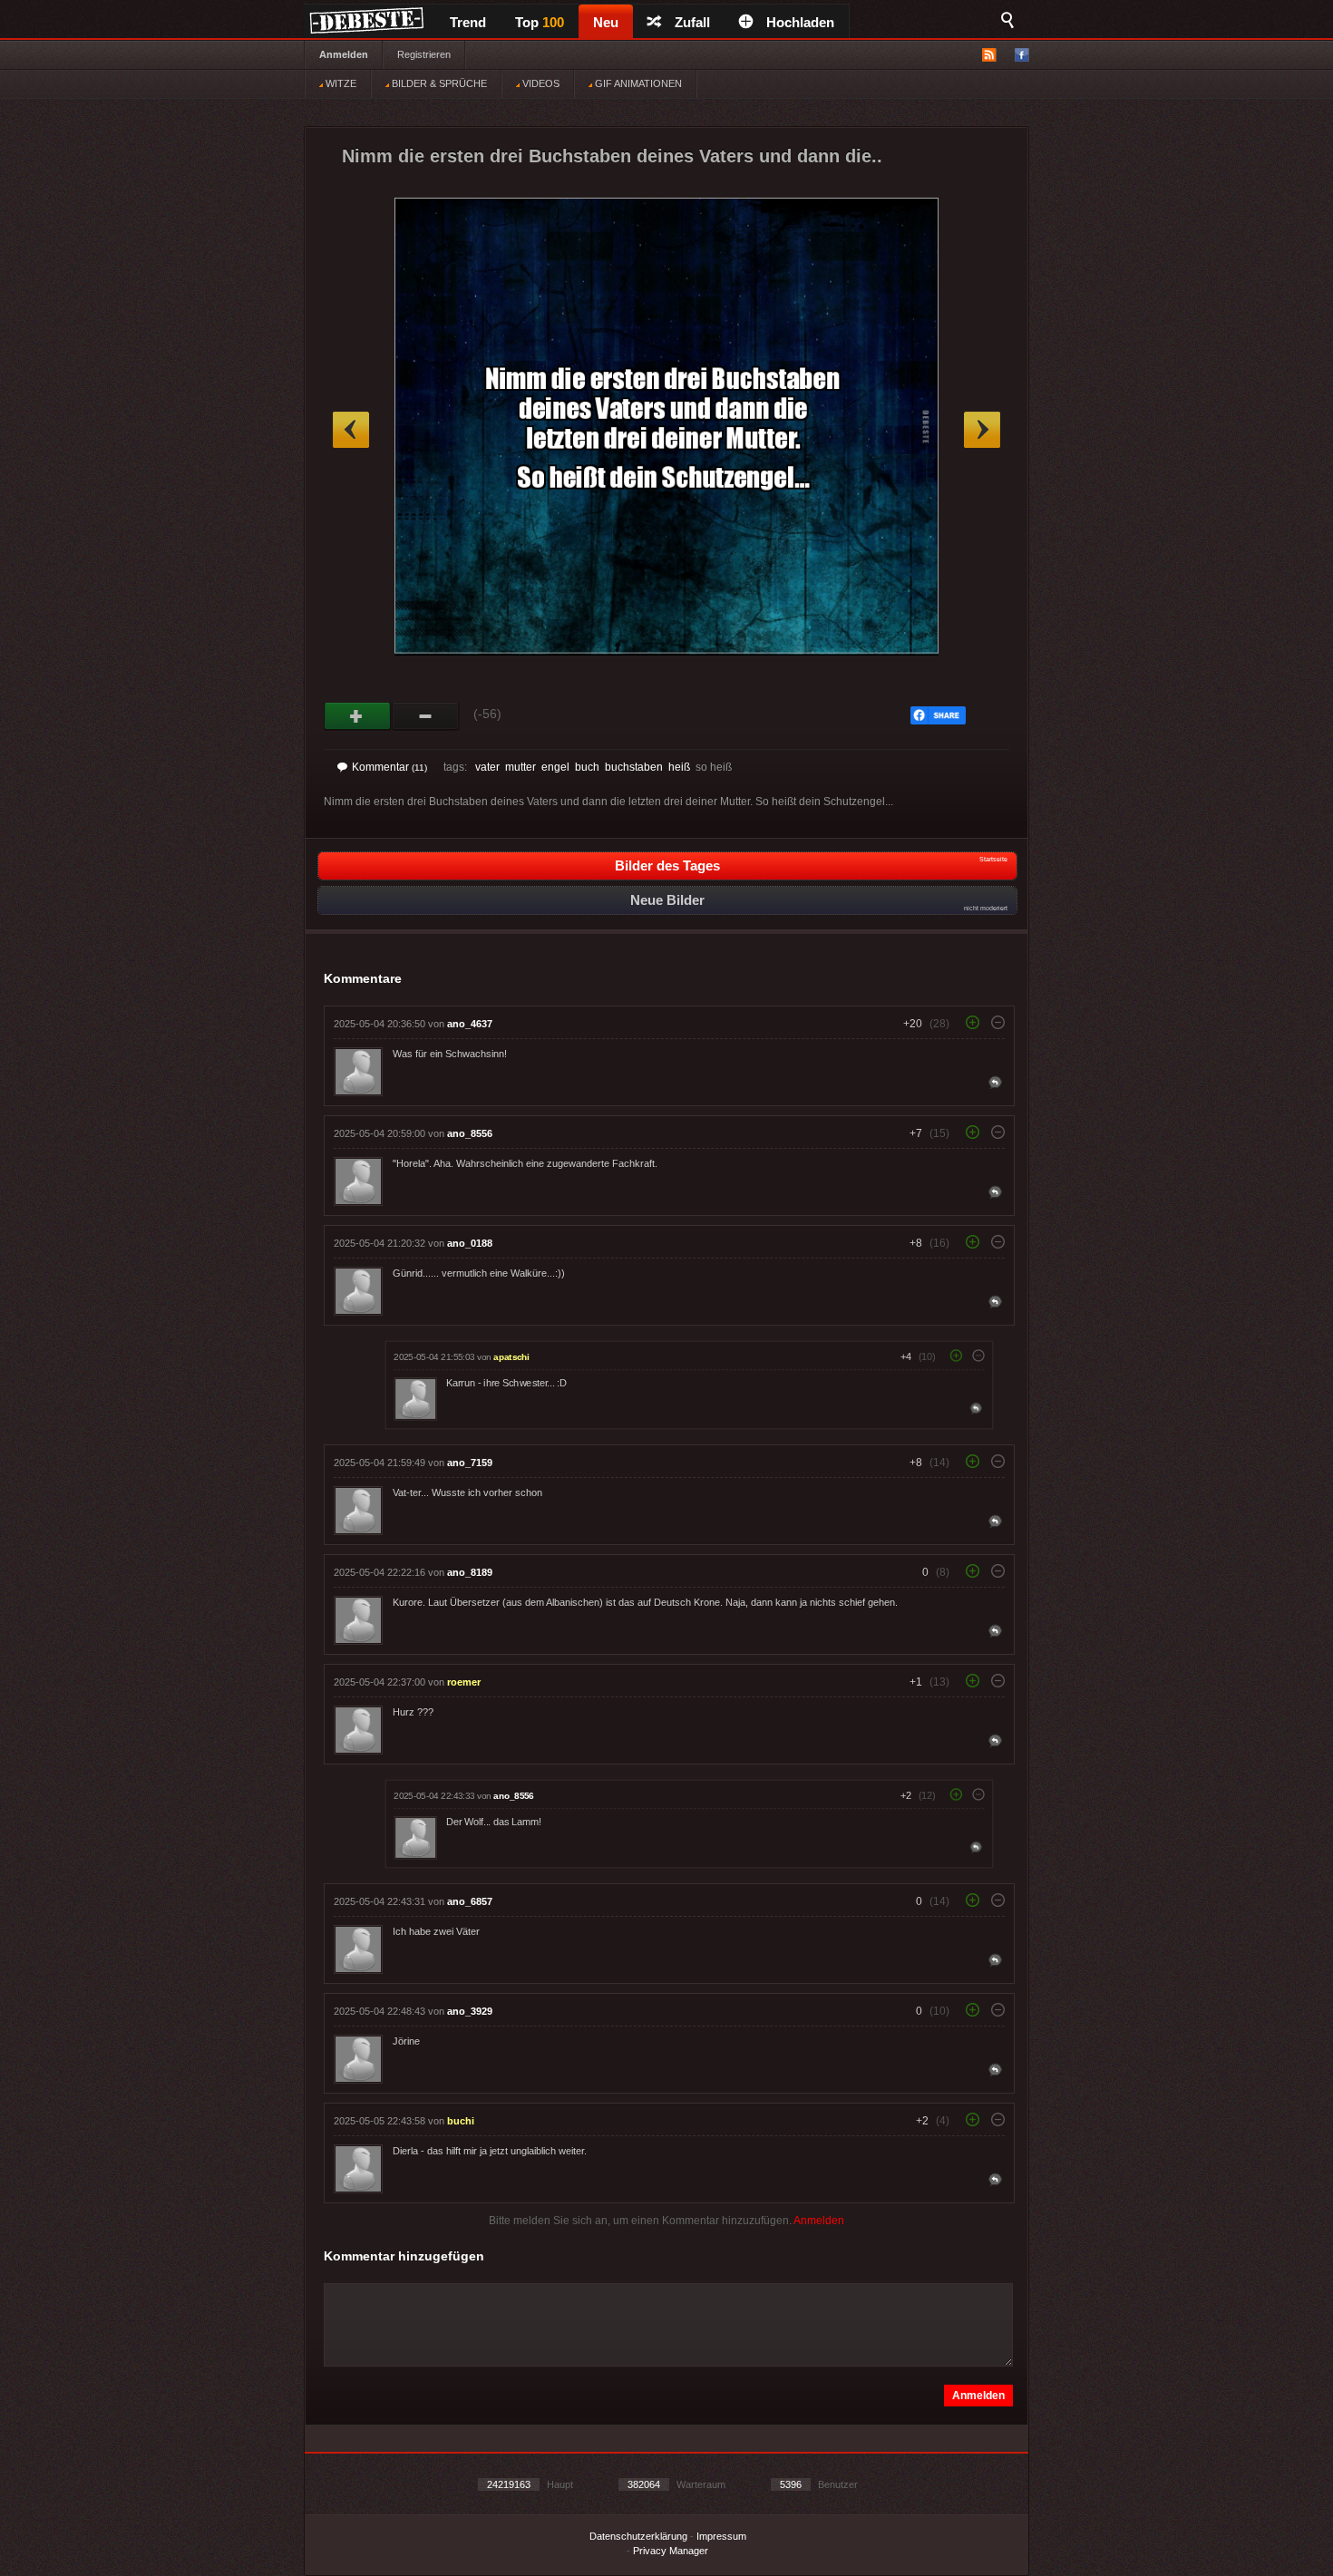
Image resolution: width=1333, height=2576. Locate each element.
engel (555, 767)
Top (540, 22)
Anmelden (344, 54)
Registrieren (424, 54)
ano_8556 (470, 1133)
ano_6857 (470, 1901)
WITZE (340, 83)
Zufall (692, 22)
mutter (521, 767)
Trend (468, 22)
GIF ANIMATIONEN (637, 83)
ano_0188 (470, 1243)
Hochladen (800, 22)
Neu (606, 22)
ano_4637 (470, 1024)
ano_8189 (470, 1572)
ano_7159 (470, 1463)
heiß (679, 767)
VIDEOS (540, 83)
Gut (358, 716)
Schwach (426, 716)
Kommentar (389, 767)
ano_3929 (470, 2011)
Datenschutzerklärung (638, 2536)
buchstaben (634, 767)
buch (587, 767)
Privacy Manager (671, 2551)
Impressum (721, 2536)
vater (487, 767)
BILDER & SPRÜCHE (438, 83)
